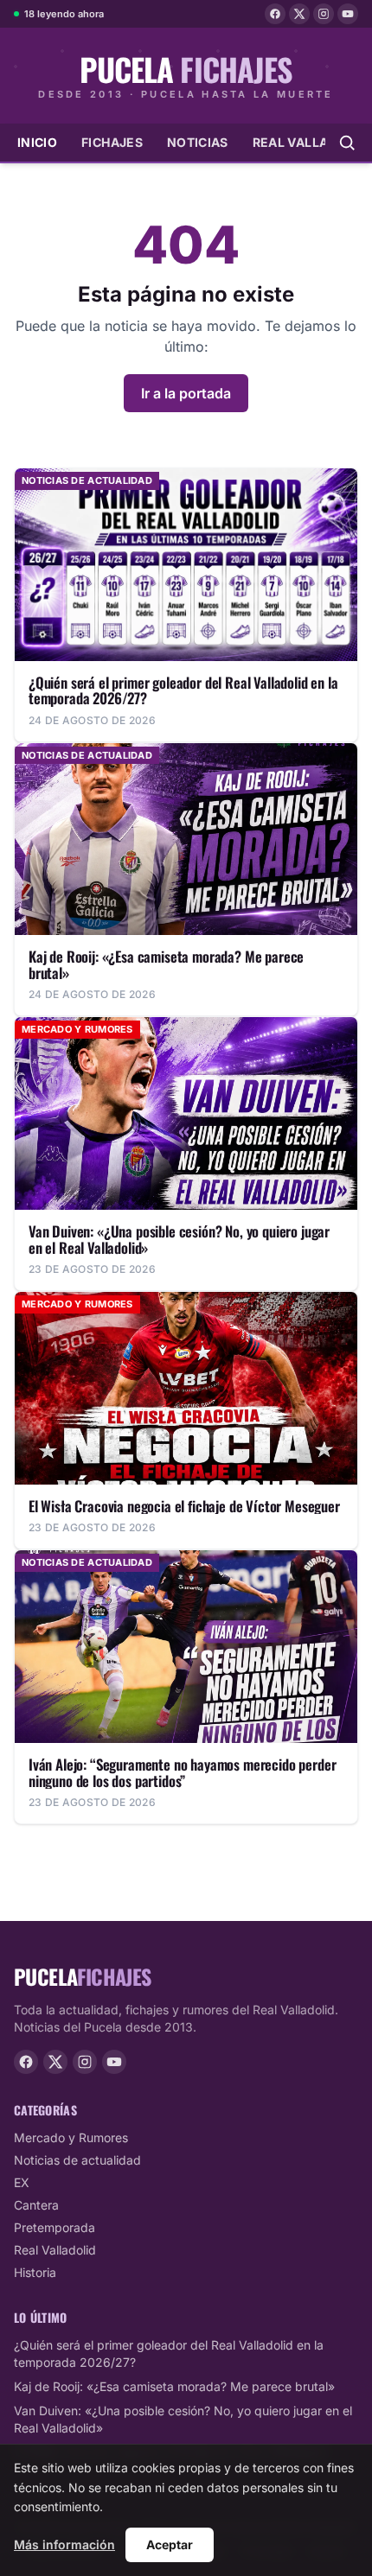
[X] (299, 14)
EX (22, 2182)
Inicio (37, 142)
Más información (64, 2544)
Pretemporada (55, 2227)
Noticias (198, 142)
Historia (35, 2272)
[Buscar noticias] (347, 143)
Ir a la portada (186, 393)
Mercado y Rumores (71, 2137)
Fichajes (112, 142)
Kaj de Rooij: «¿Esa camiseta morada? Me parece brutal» (174, 2386)
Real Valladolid (55, 2250)
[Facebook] (275, 14)
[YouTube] (348, 14)
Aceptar (170, 2544)
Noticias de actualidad (77, 2160)
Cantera (36, 2205)
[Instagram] (324, 14)
